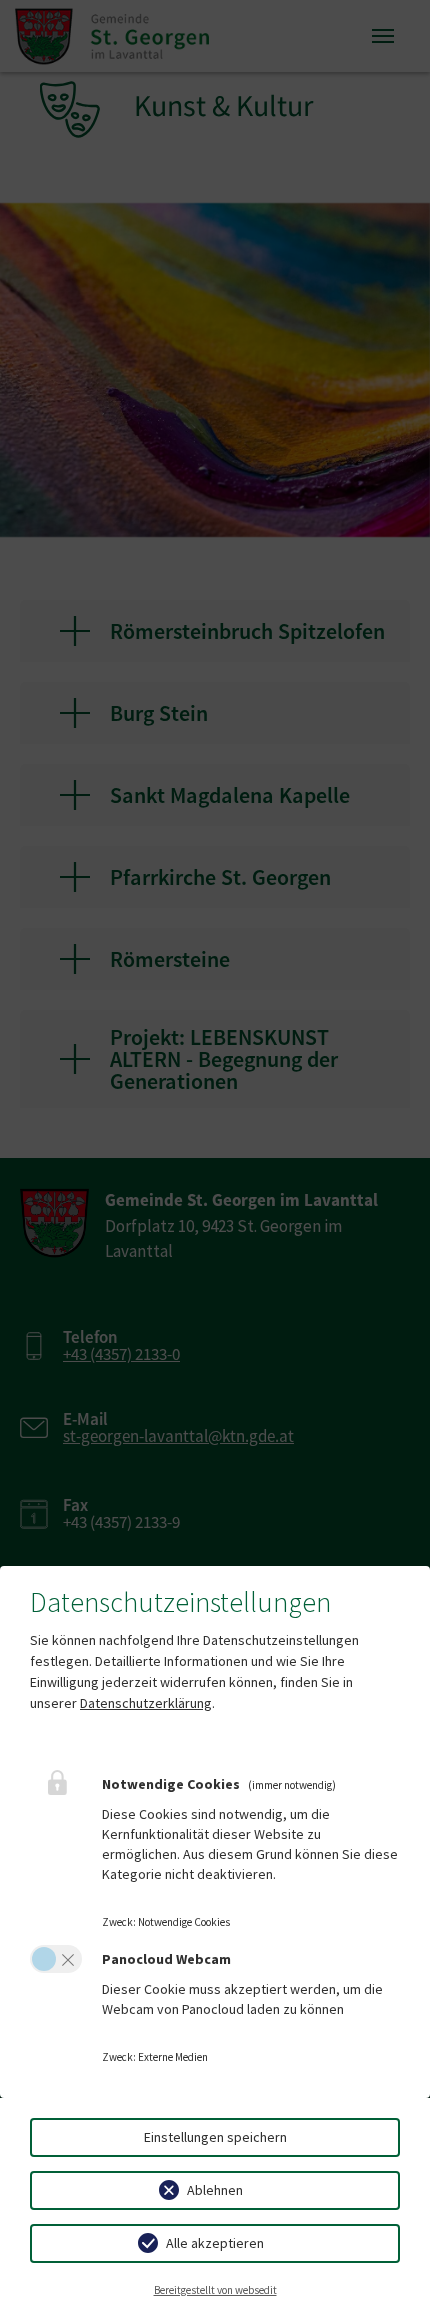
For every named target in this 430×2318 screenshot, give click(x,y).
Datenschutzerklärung (146, 1703)
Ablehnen (215, 2190)
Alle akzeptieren (215, 2243)
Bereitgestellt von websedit (215, 2290)
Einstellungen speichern (215, 2137)
